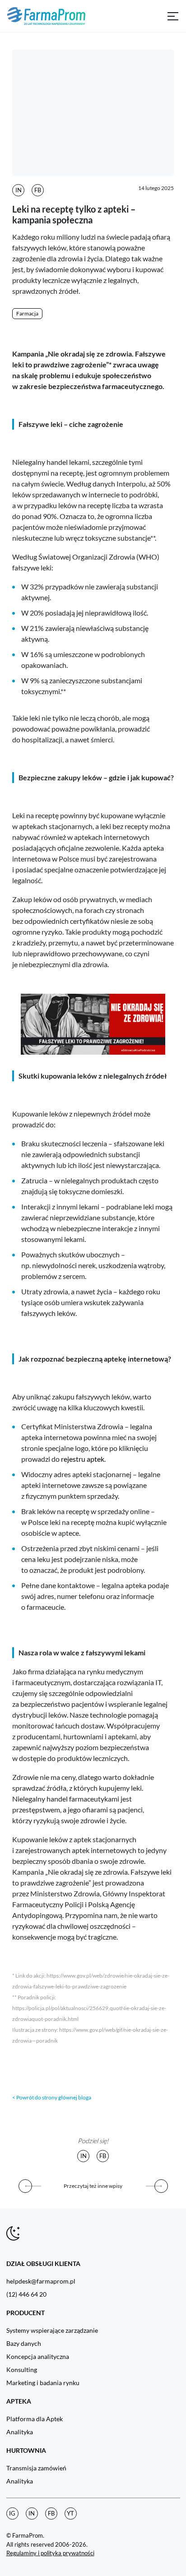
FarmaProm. (28, 2535)
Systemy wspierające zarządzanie (52, 2330)
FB (38, 190)
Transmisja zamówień (36, 2468)
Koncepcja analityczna (38, 2356)
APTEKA (19, 2401)
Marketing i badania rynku (43, 2383)
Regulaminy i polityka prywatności (50, 2553)
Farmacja (27, 313)
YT (70, 2513)
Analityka (20, 2432)
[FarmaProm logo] (46, 16)
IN (19, 190)
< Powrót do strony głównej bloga (52, 2097)
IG (12, 2513)
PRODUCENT (26, 2313)
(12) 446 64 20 (26, 2294)
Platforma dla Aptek (35, 2419)
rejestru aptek (83, 1459)
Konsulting (22, 2370)
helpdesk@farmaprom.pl (41, 2281)
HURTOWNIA (26, 2450)
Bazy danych (24, 2343)
